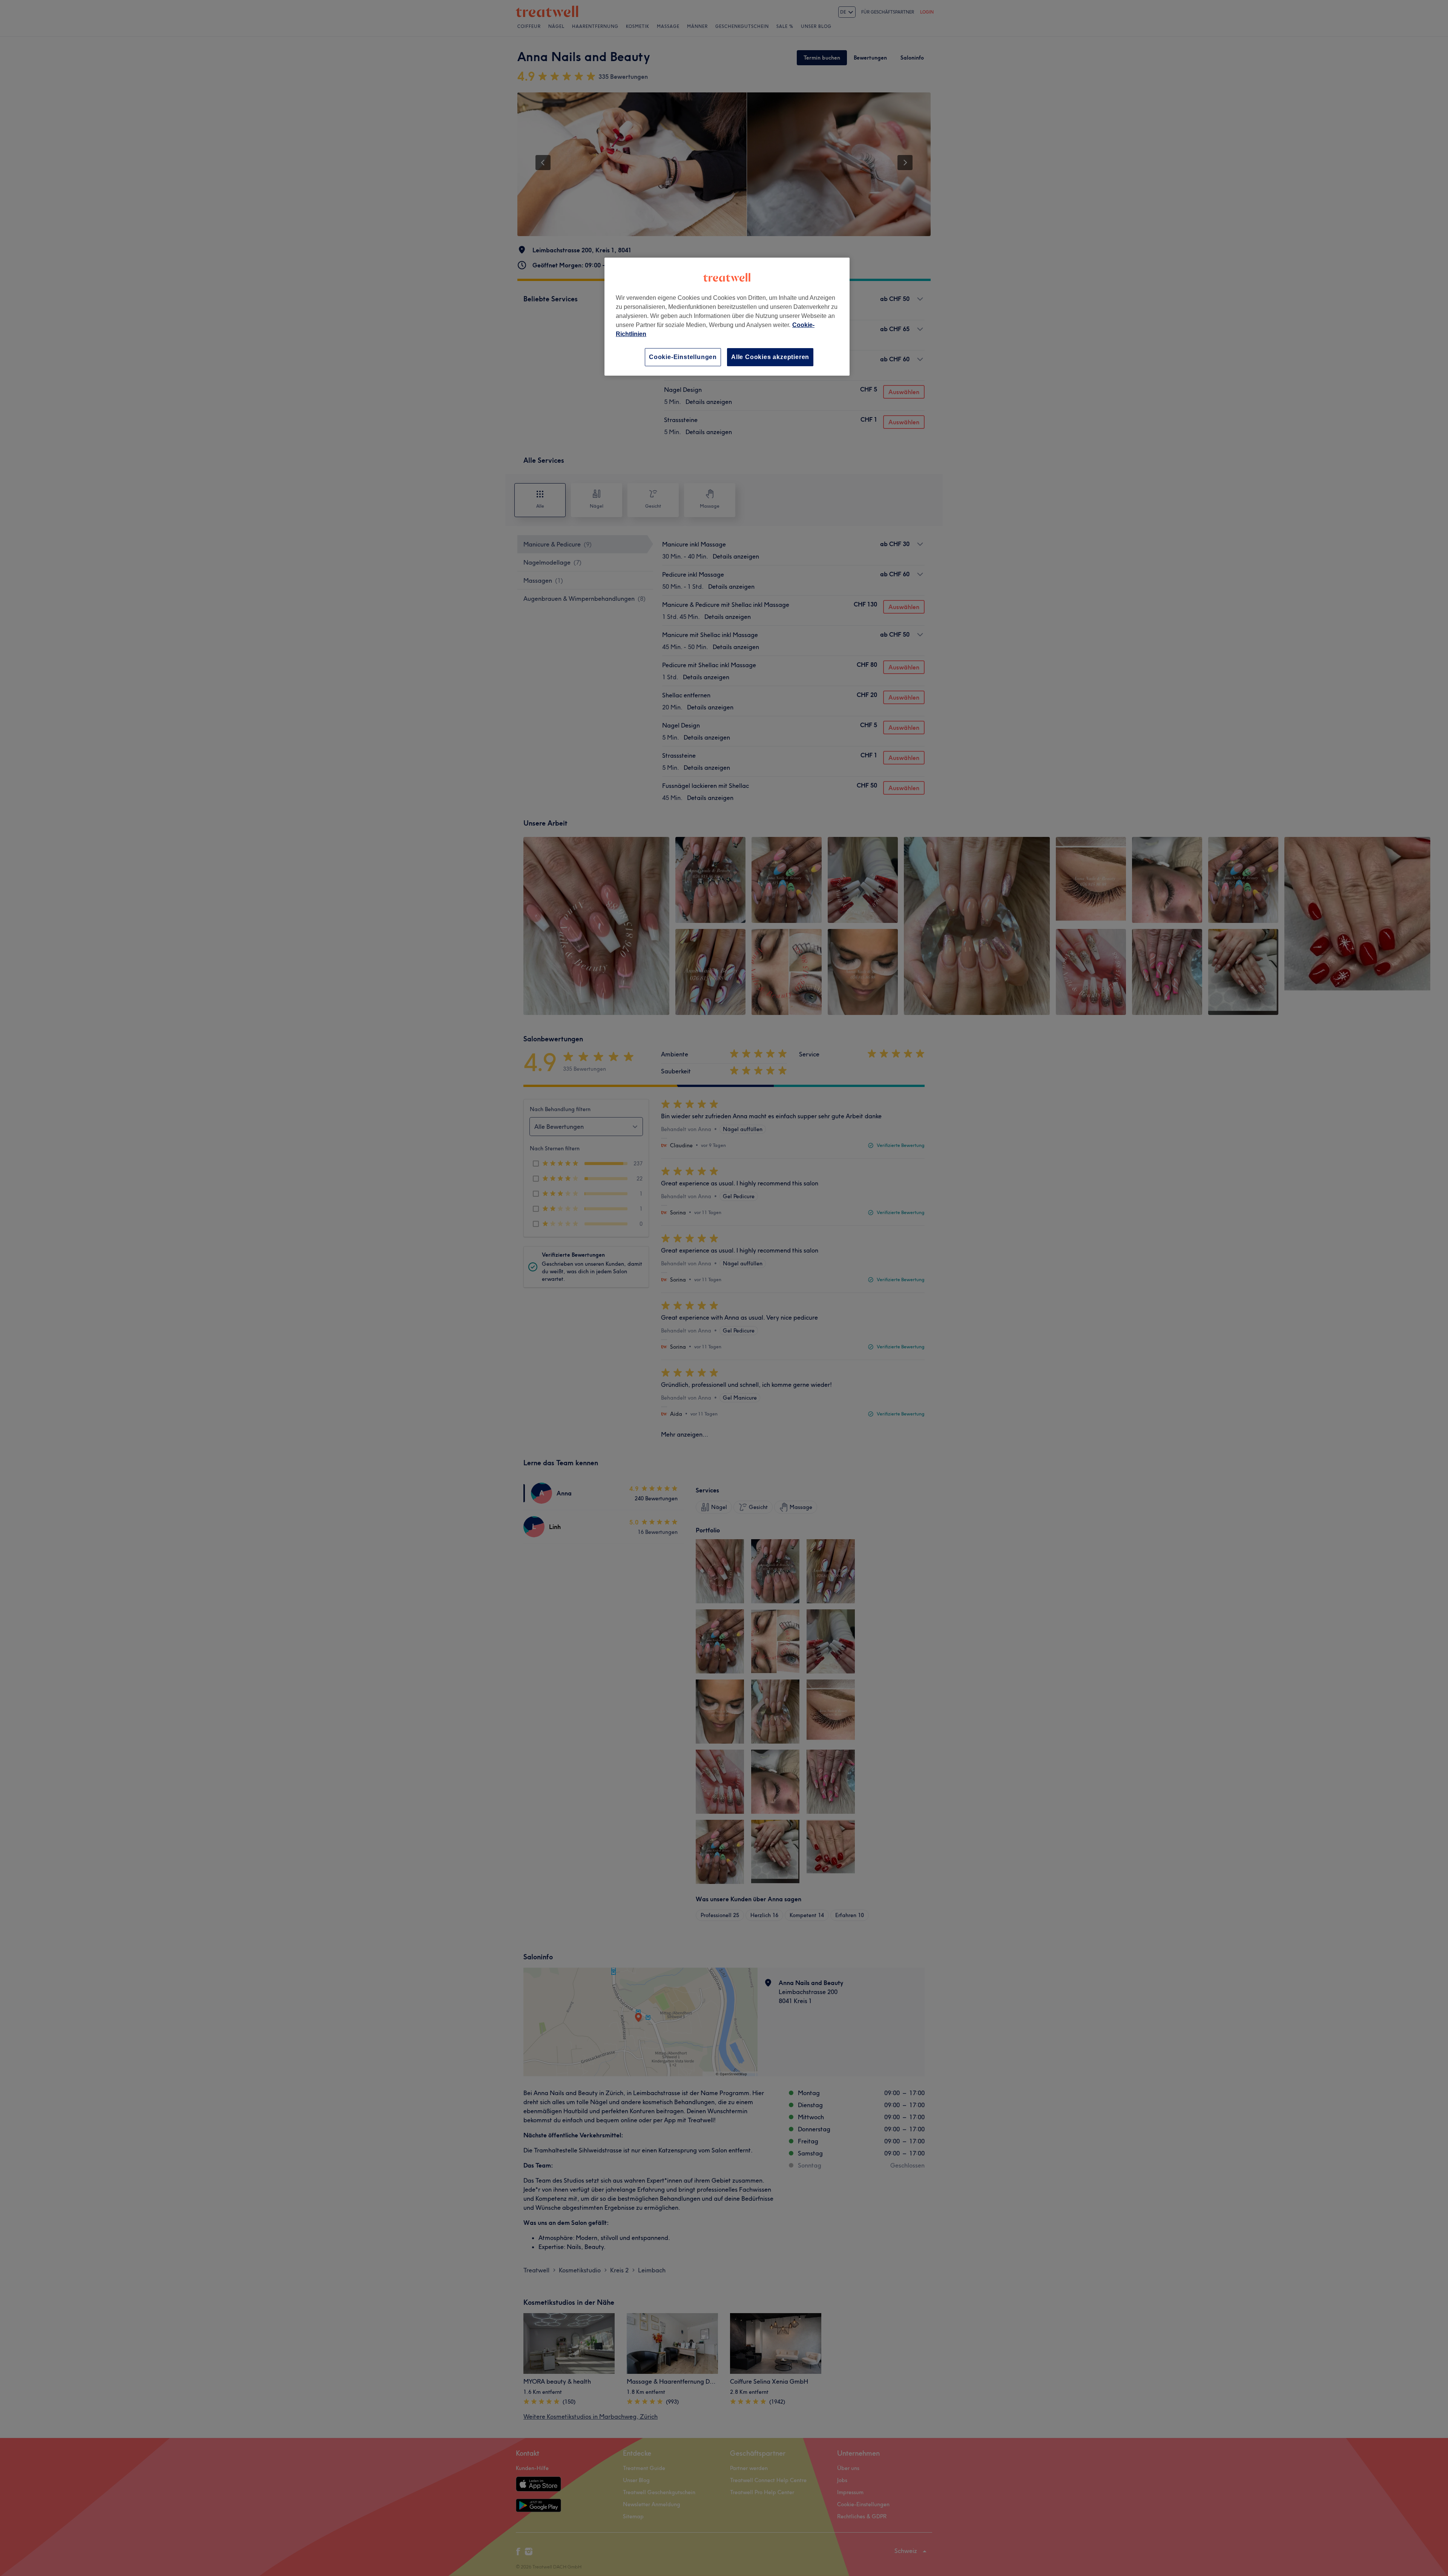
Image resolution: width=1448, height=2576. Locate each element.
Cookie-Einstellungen (683, 357)
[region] (727, 317)
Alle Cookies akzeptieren (770, 357)
